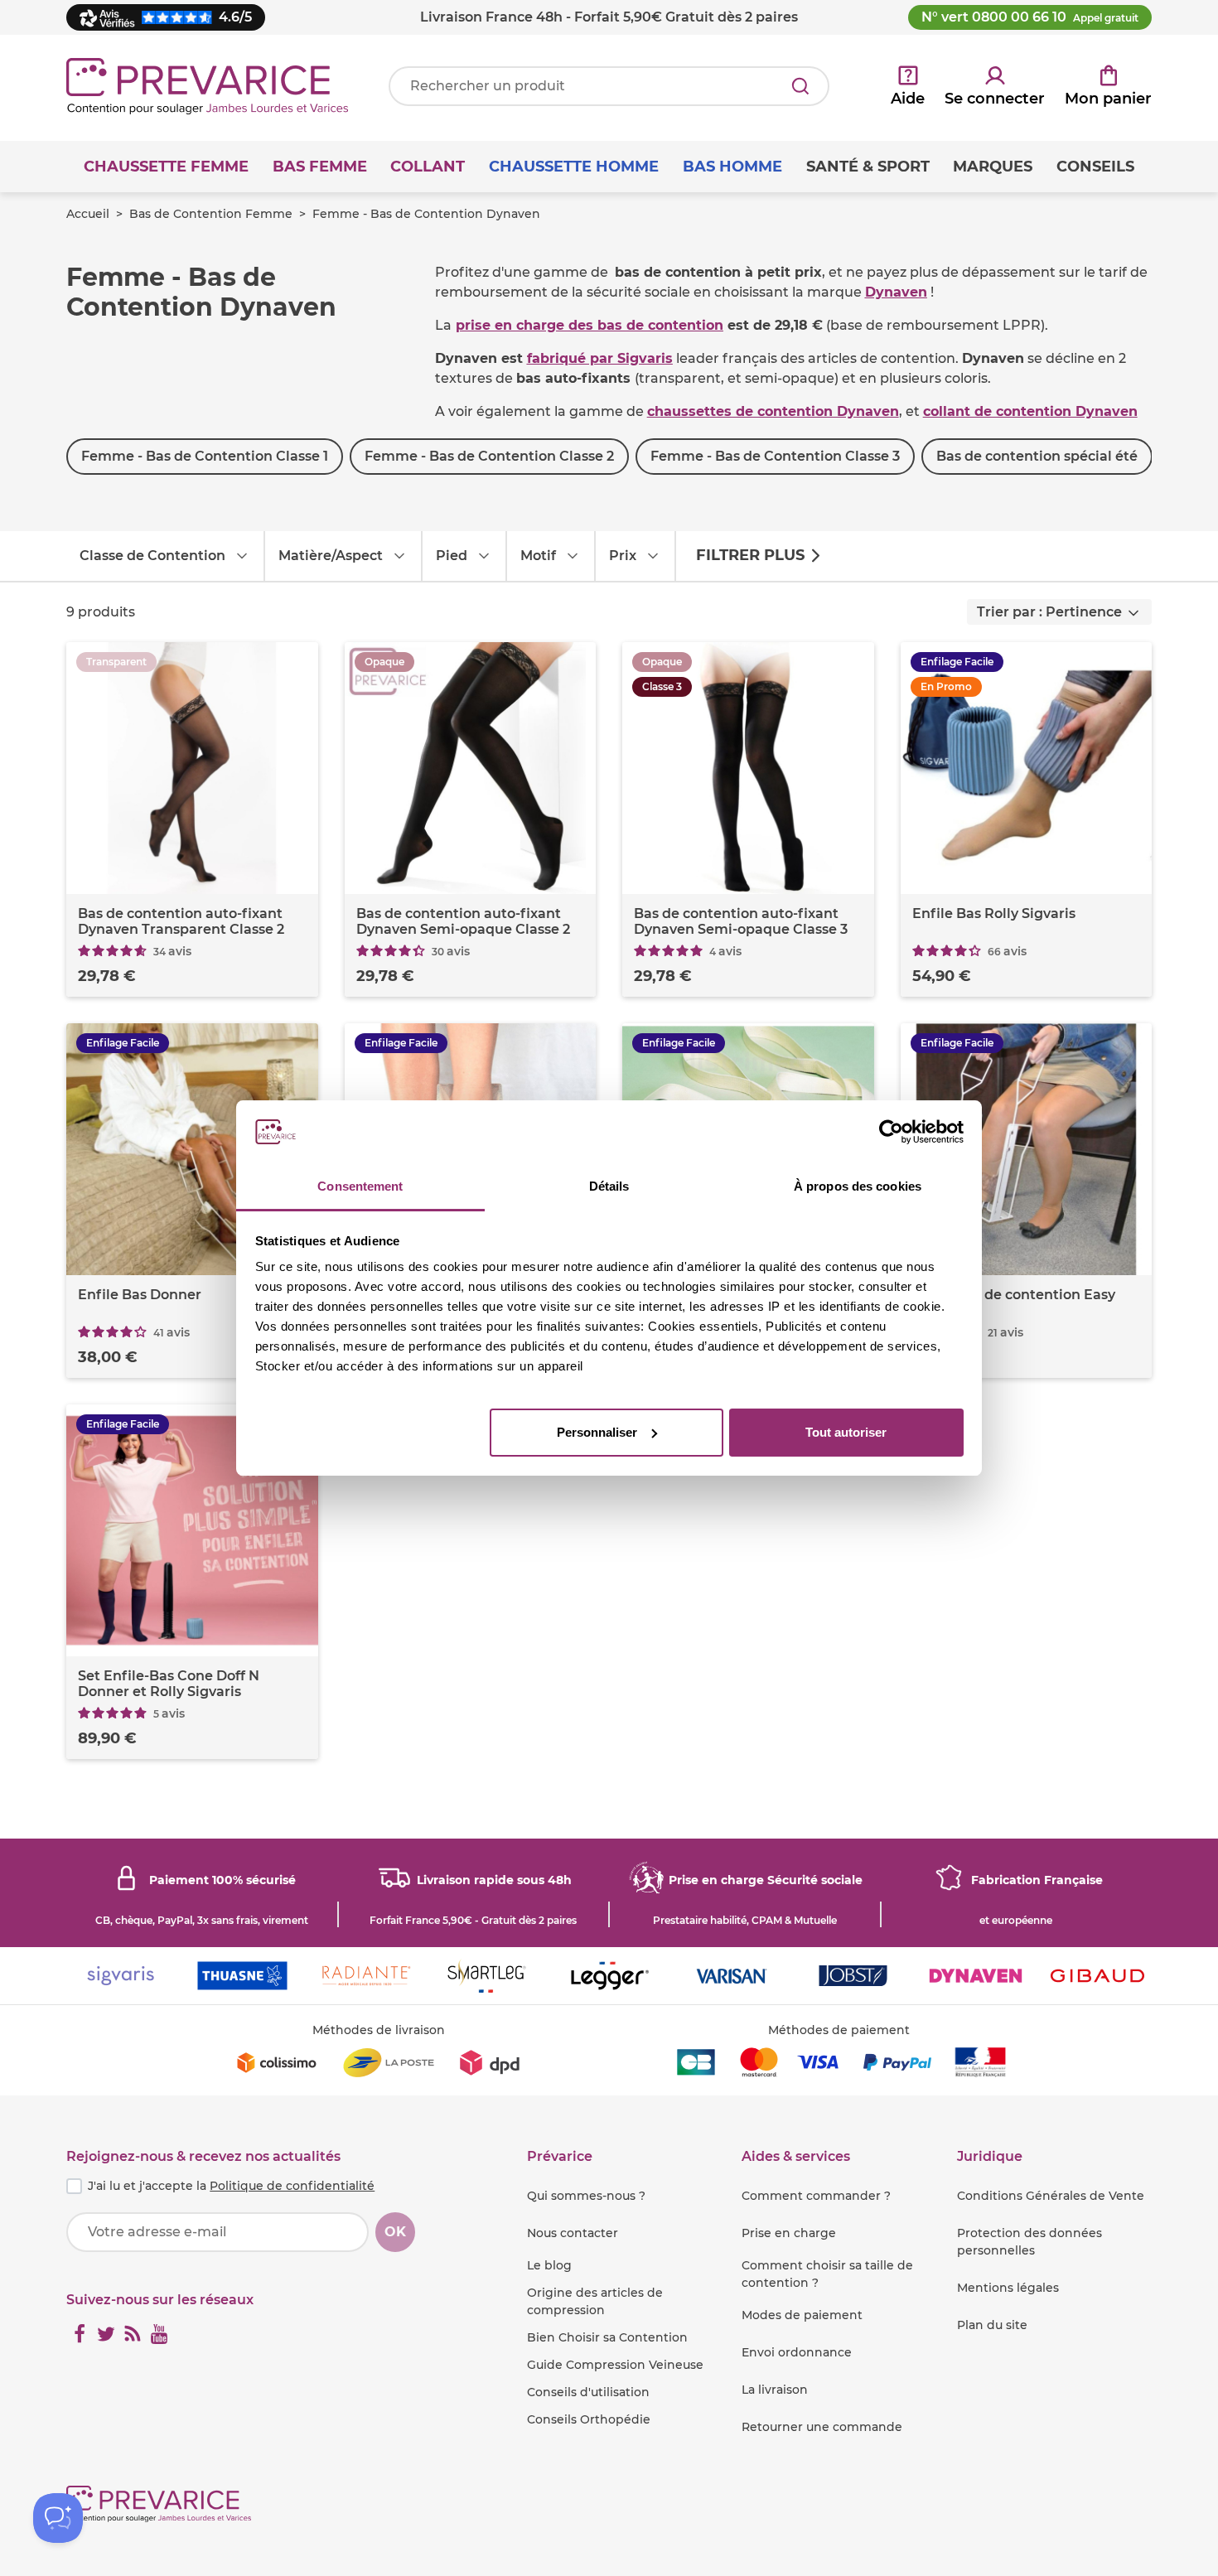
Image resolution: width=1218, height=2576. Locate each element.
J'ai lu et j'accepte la (231, 2186)
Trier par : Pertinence (1049, 612)
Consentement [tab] (360, 1186)
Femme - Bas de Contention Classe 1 (205, 456)
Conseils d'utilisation (588, 2392)
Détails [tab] (609, 1186)
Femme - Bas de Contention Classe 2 (489, 456)
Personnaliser (597, 1432)
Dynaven (896, 292)
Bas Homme (732, 167)
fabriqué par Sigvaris (600, 358)
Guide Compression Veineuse (615, 2365)
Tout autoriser (846, 1432)
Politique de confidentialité (292, 2186)
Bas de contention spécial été (1037, 456)
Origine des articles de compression (595, 2301)
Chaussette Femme (166, 167)
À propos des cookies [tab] (858, 1186)
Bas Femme (320, 167)
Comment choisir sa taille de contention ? (827, 2274)
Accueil (88, 214)
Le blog (549, 2265)
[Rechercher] (800, 86)
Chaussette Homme (574, 167)
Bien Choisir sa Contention (607, 2337)
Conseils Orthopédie (589, 2419)
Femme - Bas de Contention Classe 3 (775, 456)
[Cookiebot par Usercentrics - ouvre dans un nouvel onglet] (891, 1132)
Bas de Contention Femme (211, 214)
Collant (428, 167)
